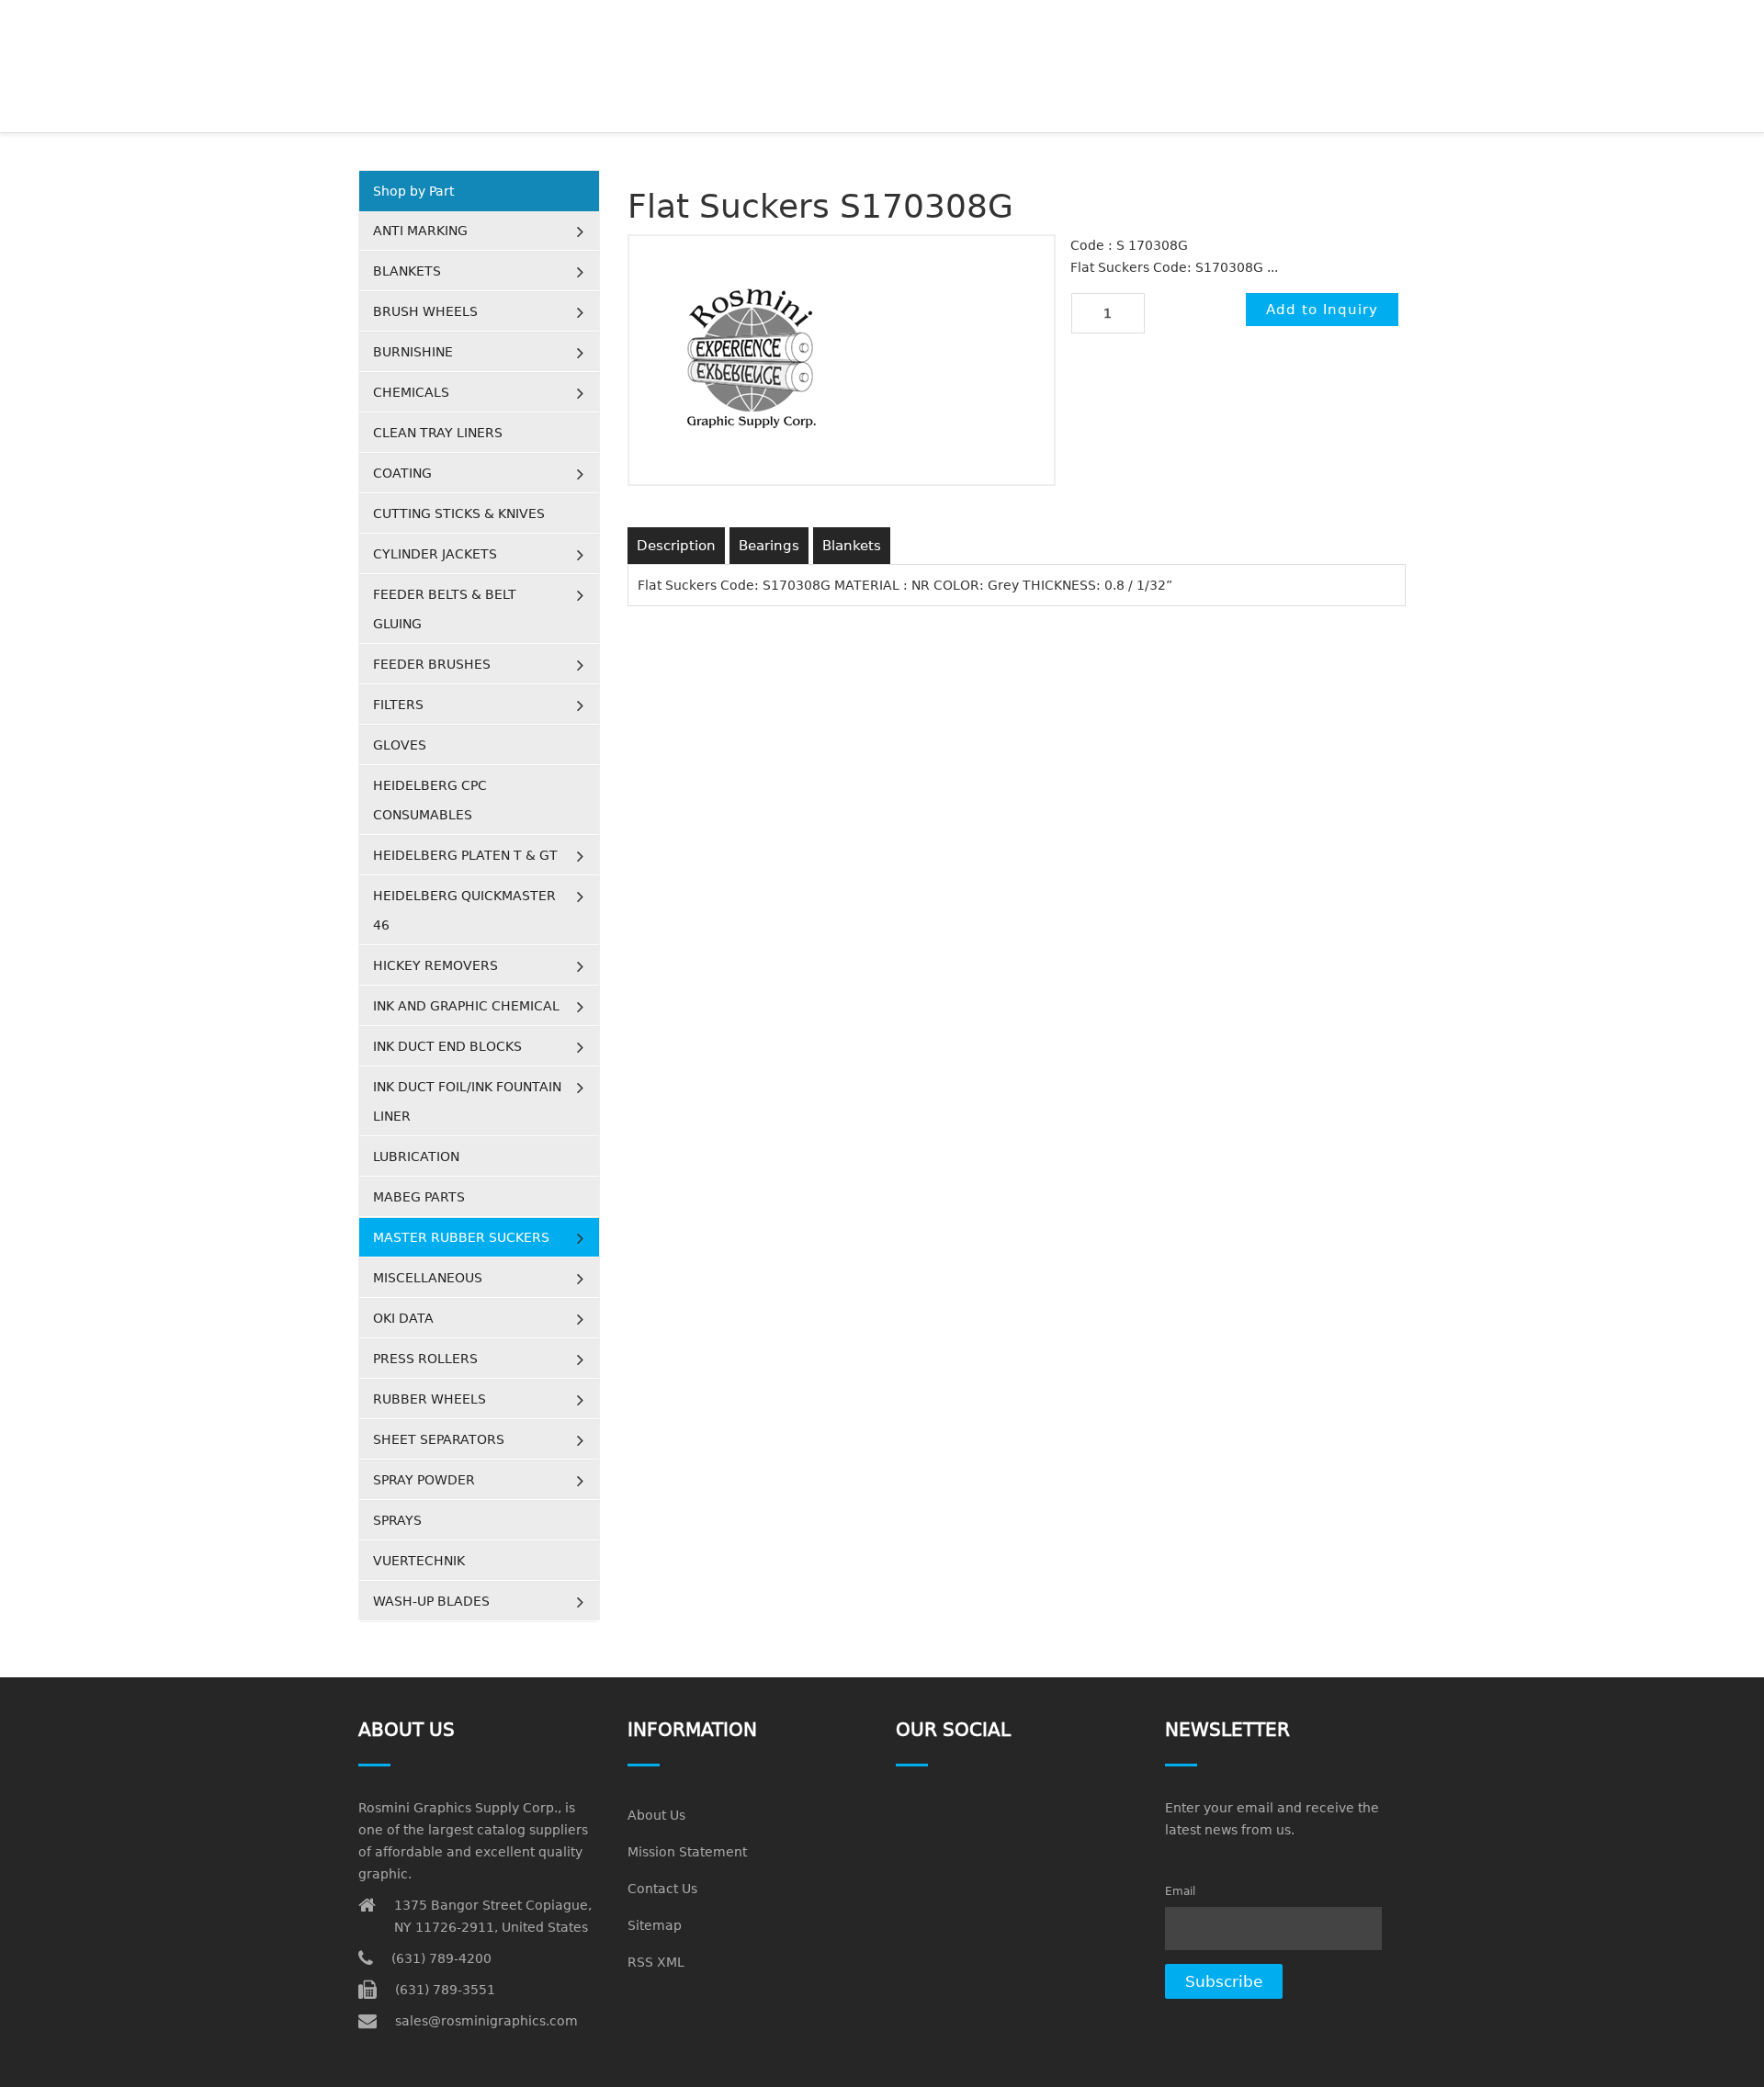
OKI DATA (403, 1318)
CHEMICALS (411, 392)
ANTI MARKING (420, 231)
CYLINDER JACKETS (435, 554)
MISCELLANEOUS (428, 1278)
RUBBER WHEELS (430, 1399)
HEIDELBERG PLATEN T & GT (465, 855)
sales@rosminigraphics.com (486, 2021)
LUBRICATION (416, 1156)
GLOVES (400, 745)
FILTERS (398, 705)
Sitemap (655, 1925)
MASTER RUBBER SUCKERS (461, 1237)
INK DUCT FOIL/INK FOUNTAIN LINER (467, 1101)
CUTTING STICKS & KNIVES (459, 513)
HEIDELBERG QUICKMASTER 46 (464, 910)
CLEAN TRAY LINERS (438, 433)
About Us (656, 1815)
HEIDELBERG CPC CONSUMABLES (430, 800)
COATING (402, 473)
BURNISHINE (413, 352)
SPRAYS (397, 1520)
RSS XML (656, 1962)
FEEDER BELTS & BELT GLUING (445, 609)
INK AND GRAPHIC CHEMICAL (466, 1006)
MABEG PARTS (419, 1197)
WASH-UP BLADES (431, 1601)
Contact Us (662, 1889)
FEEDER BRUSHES (432, 664)
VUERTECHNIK (419, 1561)
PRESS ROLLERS (425, 1359)
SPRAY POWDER (424, 1480)
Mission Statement (687, 1852)
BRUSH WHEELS (425, 311)
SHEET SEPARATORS (439, 1439)
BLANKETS (407, 271)
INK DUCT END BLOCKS (447, 1046)
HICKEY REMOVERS (435, 965)
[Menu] (1398, 23)
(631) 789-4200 (441, 1958)
